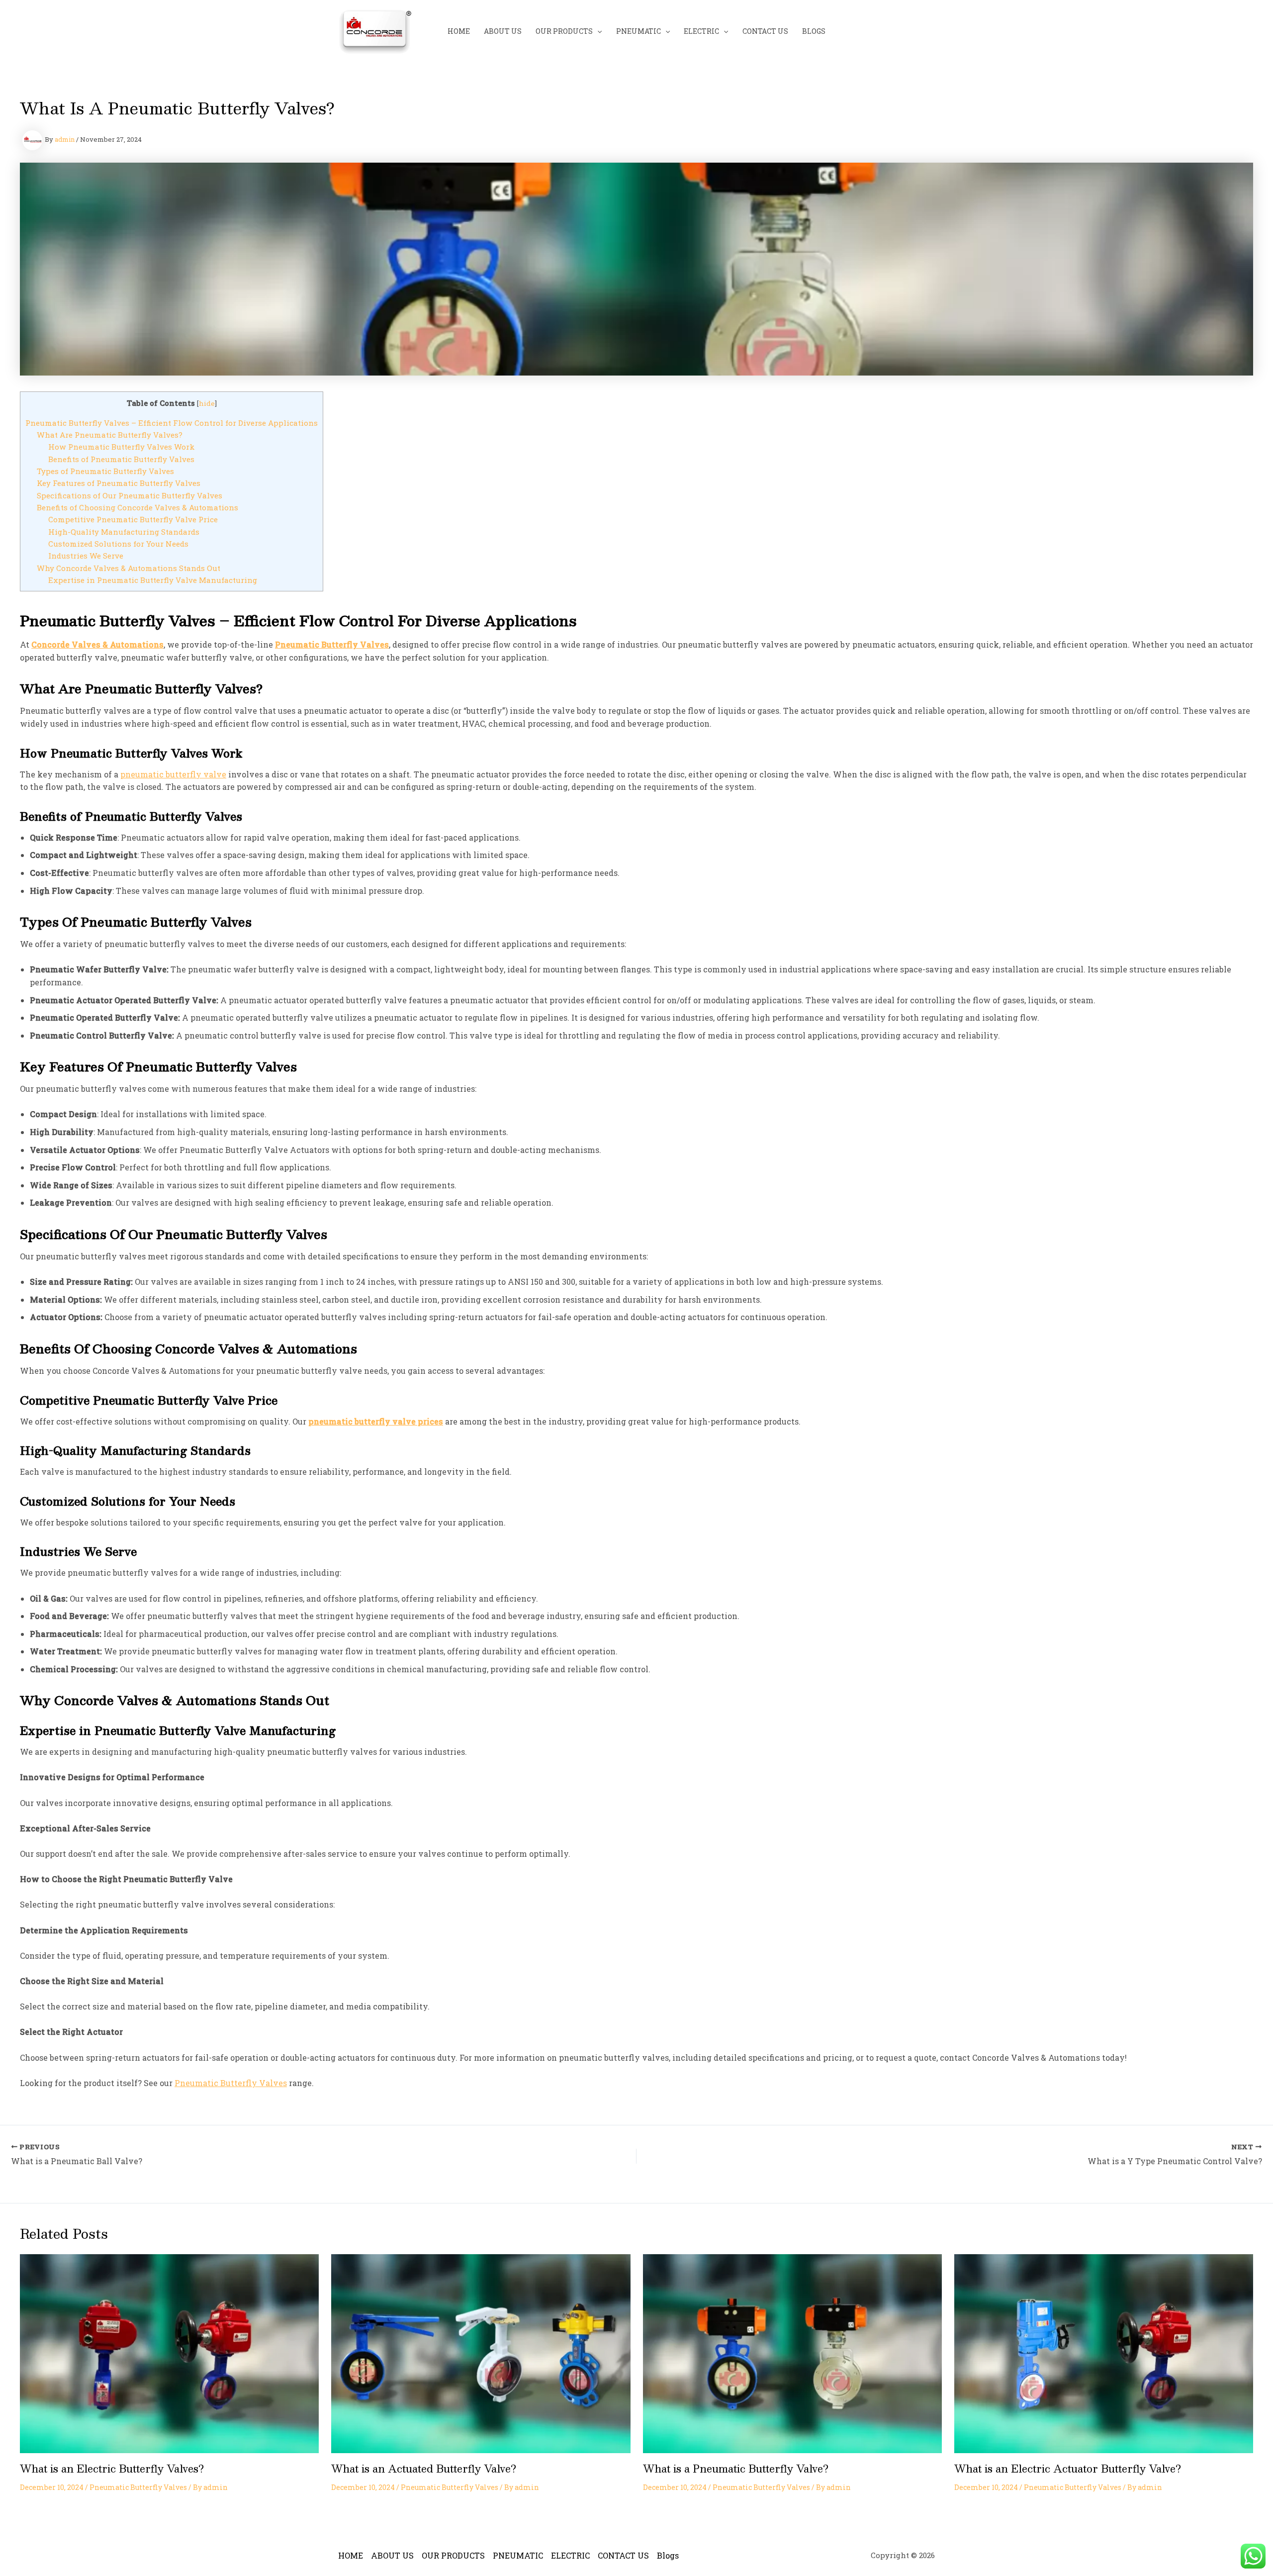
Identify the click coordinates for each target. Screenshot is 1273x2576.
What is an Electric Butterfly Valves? (112, 2469)
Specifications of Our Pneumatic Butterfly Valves (130, 495)
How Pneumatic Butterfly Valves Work (122, 447)
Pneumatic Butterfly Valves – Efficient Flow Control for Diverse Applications (172, 423)
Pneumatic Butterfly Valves (231, 2083)
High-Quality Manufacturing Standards (124, 532)
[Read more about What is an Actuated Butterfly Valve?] (481, 2352)
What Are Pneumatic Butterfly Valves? (110, 435)
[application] (597, 31)
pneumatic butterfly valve (173, 774)
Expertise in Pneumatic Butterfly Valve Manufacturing (153, 580)
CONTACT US (765, 31)
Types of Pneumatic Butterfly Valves (105, 471)
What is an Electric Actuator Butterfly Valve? (1068, 2469)
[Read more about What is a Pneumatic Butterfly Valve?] (792, 2352)
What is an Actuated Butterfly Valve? (424, 2469)
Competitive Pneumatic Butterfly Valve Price (133, 519)
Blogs (814, 31)
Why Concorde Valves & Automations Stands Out (129, 568)
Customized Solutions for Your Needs (118, 544)
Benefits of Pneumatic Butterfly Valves (121, 459)
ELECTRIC (701, 31)
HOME (459, 31)
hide (207, 403)
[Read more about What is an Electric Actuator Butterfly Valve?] (1104, 2352)
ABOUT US (503, 31)
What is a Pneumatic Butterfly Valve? (736, 2469)
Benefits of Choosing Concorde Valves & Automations (137, 507)
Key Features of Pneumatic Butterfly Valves (119, 483)
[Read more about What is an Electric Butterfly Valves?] (169, 2352)
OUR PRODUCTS (564, 31)
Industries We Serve (86, 556)
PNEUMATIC (638, 31)
